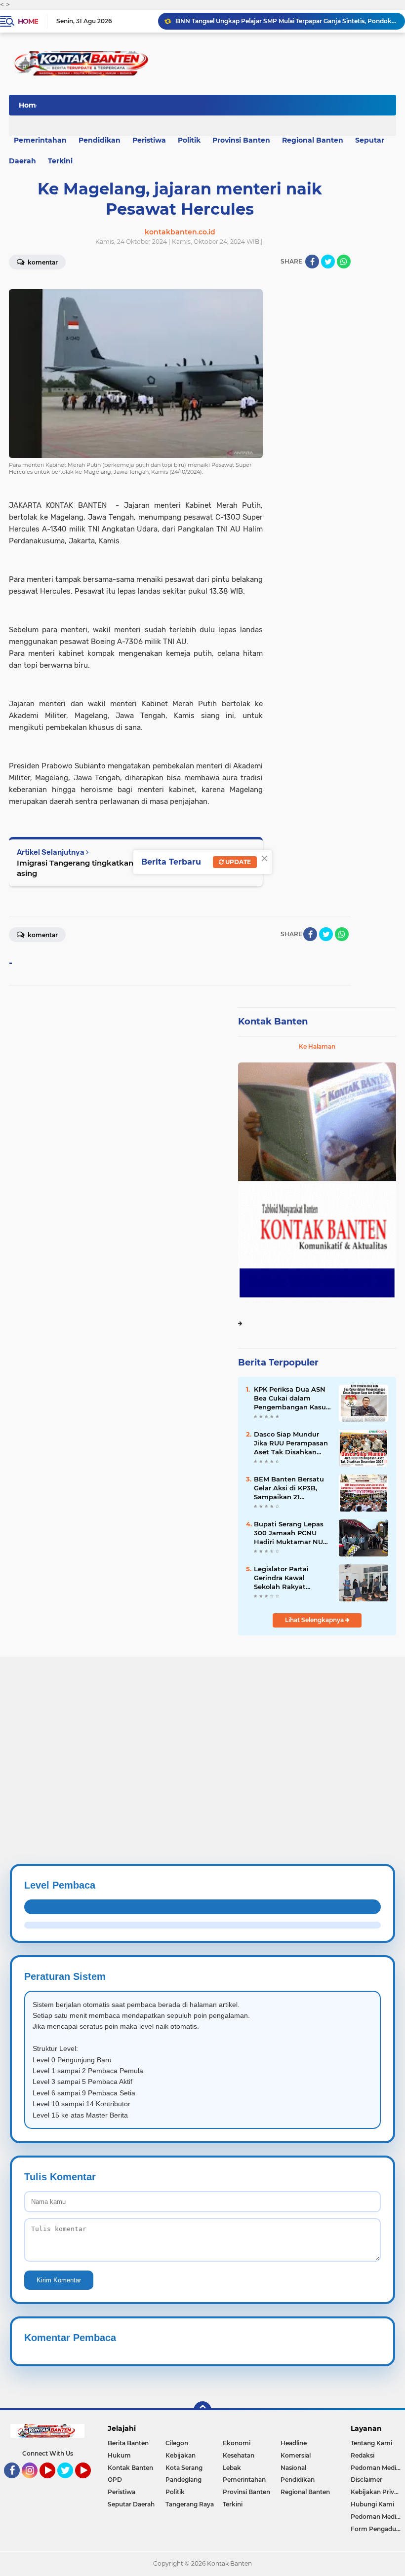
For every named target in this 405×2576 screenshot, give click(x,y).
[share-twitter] (328, 262)
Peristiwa (149, 140)
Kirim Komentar (59, 2280)
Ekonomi (237, 2443)
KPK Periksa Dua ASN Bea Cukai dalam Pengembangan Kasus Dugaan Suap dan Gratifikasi (292, 1399)
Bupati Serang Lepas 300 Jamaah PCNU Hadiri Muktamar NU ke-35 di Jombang (289, 1533)
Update (237, 862)
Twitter (70, 2483)
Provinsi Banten (241, 140)
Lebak (232, 2468)
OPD (115, 2480)
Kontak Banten (273, 1022)
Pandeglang (183, 2480)
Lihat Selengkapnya (315, 1620)
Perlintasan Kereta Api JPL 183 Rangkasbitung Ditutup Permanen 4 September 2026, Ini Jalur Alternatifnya (286, 21)
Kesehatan (239, 2455)
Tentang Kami (371, 2443)
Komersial (296, 2455)
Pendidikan (100, 140)
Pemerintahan (244, 2480)
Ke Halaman (317, 1046)
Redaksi (363, 2455)
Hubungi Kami (372, 2504)
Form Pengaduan (377, 2529)
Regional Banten (313, 140)
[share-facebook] (312, 262)
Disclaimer (366, 2480)
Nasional (293, 2468)
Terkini (60, 161)
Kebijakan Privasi (376, 2492)
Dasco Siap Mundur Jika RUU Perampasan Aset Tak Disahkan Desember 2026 (291, 1443)
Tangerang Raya (190, 2504)
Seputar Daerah (131, 2504)
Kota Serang (184, 2468)
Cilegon (177, 2443)
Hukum (119, 2455)
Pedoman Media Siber (378, 2468)
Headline (294, 2443)
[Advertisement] (202, 1726)
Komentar (42, 935)
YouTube (54, 2483)
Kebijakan (181, 2455)
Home (28, 21)
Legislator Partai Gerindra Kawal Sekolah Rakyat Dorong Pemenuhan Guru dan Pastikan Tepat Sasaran (288, 1578)
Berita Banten (128, 2443)
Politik (189, 140)
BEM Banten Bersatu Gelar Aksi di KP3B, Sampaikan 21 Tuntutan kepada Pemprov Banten (289, 1488)
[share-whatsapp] (344, 262)
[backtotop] (202, 2410)
